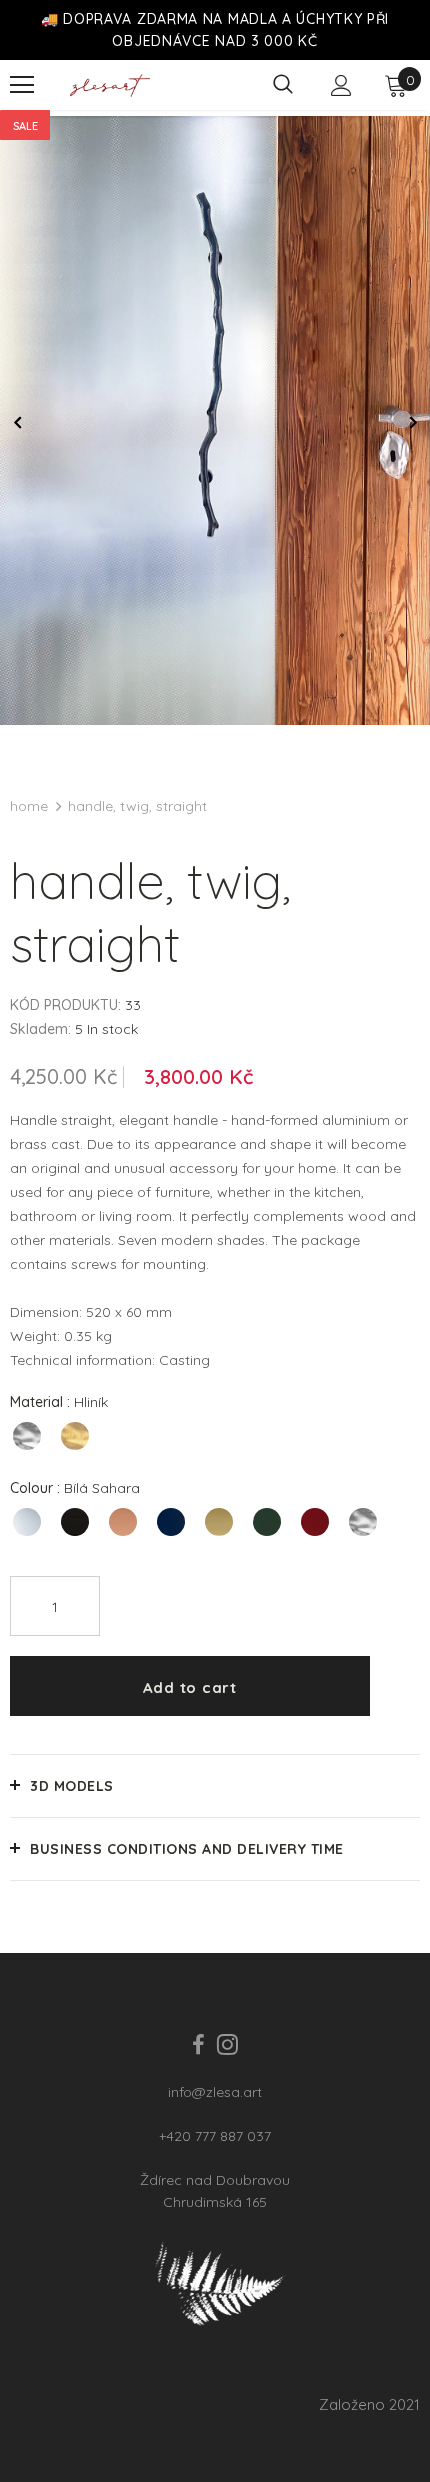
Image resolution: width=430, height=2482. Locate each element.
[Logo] (110, 85)
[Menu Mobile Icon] (22, 85)
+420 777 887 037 (215, 2136)
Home (29, 806)
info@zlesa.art (215, 2092)
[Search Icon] (283, 85)
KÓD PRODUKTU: (65, 1005)
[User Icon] (341, 85)
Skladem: (40, 1029)
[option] (215, 420)
